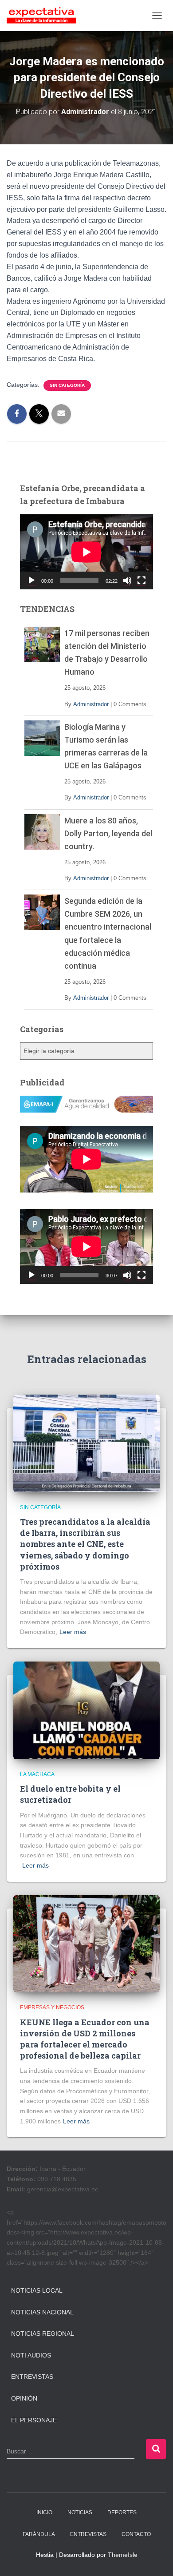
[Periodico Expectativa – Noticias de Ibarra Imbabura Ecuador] (45, 16)
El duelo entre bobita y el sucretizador (70, 1794)
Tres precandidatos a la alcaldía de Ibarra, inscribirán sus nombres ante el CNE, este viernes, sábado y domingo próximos (85, 1544)
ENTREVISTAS (88, 2534)
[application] (86, 552)
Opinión (24, 2398)
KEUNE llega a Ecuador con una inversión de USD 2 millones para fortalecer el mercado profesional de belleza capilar (85, 2039)
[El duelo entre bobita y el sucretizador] (86, 1710)
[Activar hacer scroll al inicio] (155, 2558)
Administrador (91, 704)
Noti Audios (31, 2355)
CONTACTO (136, 2534)
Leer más (73, 1632)
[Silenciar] (127, 580)
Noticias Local (37, 2290)
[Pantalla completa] (142, 580)
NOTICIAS (80, 2512)
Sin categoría (67, 385)
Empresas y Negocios (52, 2008)
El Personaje (34, 2420)
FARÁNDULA (39, 2534)
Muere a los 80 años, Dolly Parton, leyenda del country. (108, 833)
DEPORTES (122, 2512)
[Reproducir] (31, 580)
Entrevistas (32, 2377)
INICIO (44, 2512)
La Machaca (37, 1774)
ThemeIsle (123, 2555)
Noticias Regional (43, 2334)
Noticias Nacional (42, 2312)
